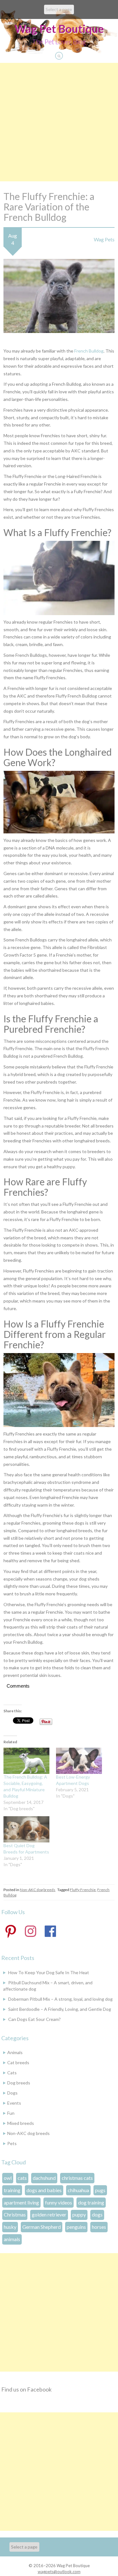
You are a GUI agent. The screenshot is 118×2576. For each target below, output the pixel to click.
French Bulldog (89, 351)
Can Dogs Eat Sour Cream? (34, 2019)
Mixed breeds (21, 2123)
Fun (11, 2113)
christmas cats (77, 2178)
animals (12, 2239)
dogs (97, 2214)
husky (10, 2227)
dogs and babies (44, 2190)
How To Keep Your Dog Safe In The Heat (49, 1972)
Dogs (12, 2093)
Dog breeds (19, 2083)
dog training (91, 2202)
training (12, 2190)
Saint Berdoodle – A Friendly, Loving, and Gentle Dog (60, 2009)
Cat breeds (18, 2062)
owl (8, 2178)
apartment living (21, 2202)
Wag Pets (104, 239)
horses (99, 2227)
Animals (15, 2052)
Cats (12, 2073)
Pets (12, 2143)
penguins (76, 2227)
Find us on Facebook (26, 2389)
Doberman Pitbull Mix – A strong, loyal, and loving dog (60, 1999)
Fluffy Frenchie (83, 1890)
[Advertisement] (59, 122)
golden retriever (49, 2214)
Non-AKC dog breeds (38, 1890)
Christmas (15, 2214)
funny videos (59, 2202)
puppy (79, 2214)
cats (22, 2178)
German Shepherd (42, 2227)
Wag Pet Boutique (59, 28)
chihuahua (78, 2190)
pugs (100, 2190)
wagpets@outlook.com (59, 2572)
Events (14, 2103)
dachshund (44, 2178)
